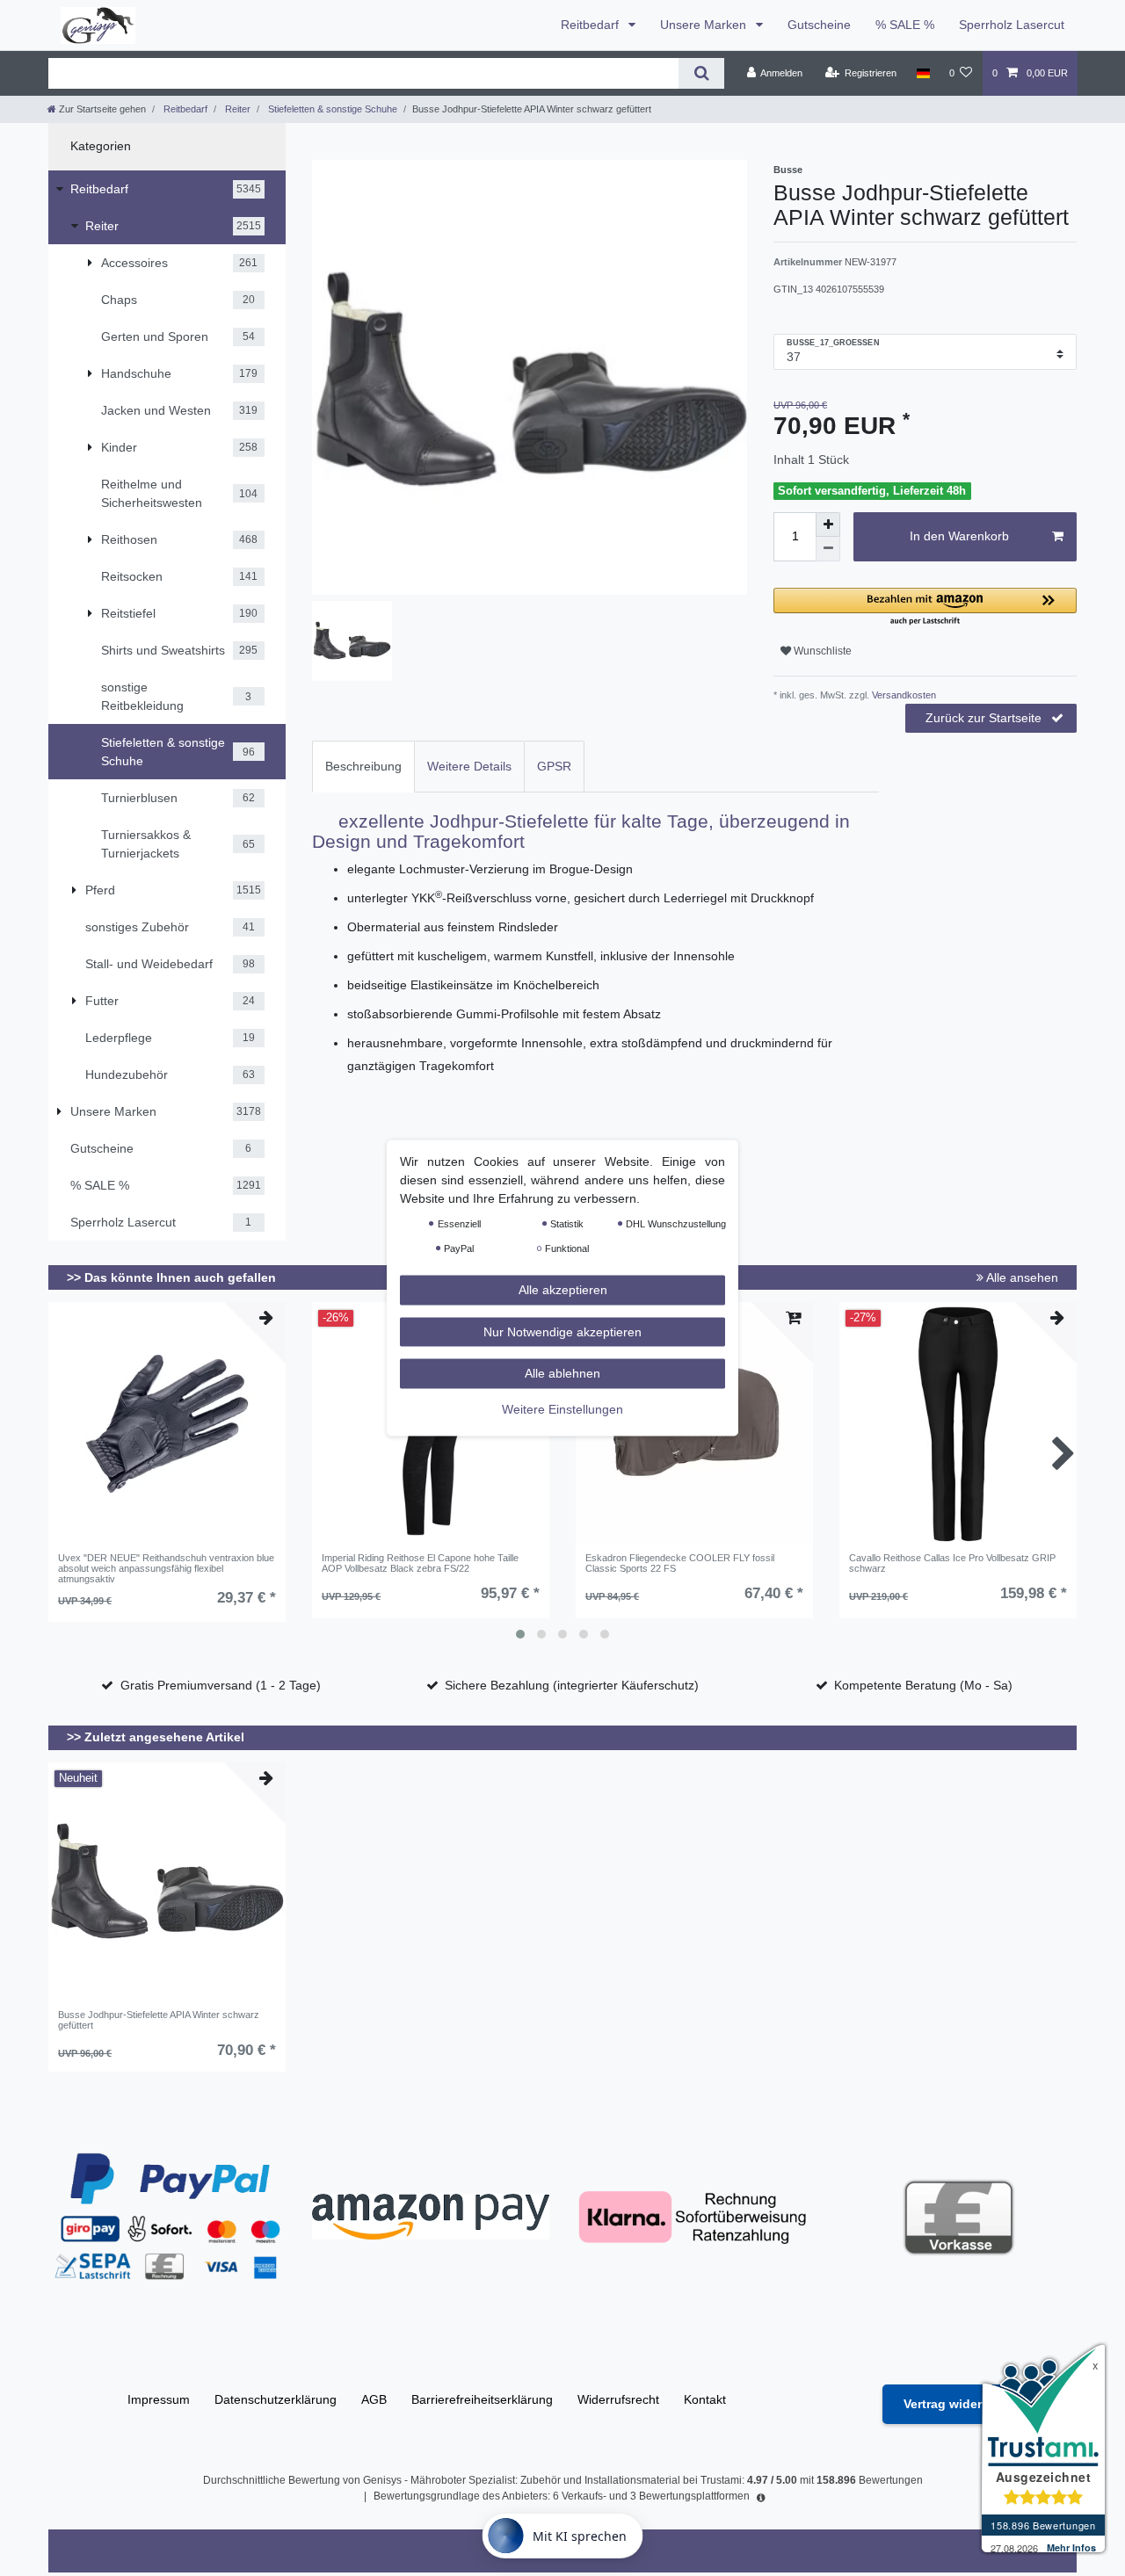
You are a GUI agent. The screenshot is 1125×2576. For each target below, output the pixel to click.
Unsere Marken (705, 25)
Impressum (159, 2399)
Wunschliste (821, 651)
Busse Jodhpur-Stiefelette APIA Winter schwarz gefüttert (159, 2020)
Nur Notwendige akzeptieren (562, 1331)
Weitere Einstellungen (562, 1408)
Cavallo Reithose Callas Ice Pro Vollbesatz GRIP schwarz (952, 1563)
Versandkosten (903, 695)
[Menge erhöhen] (828, 525)
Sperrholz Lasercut (1012, 25)
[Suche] (701, 73)
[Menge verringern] (828, 549)
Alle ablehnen (562, 1373)
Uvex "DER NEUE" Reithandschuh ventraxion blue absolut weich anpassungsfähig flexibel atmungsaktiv (166, 1569)
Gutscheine (819, 25)
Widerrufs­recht (618, 2399)
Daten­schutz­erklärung (276, 2399)
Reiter (236, 109)
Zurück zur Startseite (983, 718)
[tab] (363, 767)
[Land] (922, 73)
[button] (925, 608)
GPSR (554, 766)
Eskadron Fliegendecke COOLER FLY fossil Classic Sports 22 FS (680, 1563)
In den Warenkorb (959, 536)
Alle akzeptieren (563, 1290)
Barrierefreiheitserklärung (482, 2399)
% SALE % (905, 25)
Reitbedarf (592, 25)
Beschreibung (363, 766)
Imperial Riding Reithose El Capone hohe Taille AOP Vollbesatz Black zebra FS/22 (420, 1563)
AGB (374, 2399)
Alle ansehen (1021, 1277)
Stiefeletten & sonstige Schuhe (331, 109)
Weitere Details (469, 766)
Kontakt (705, 2399)
